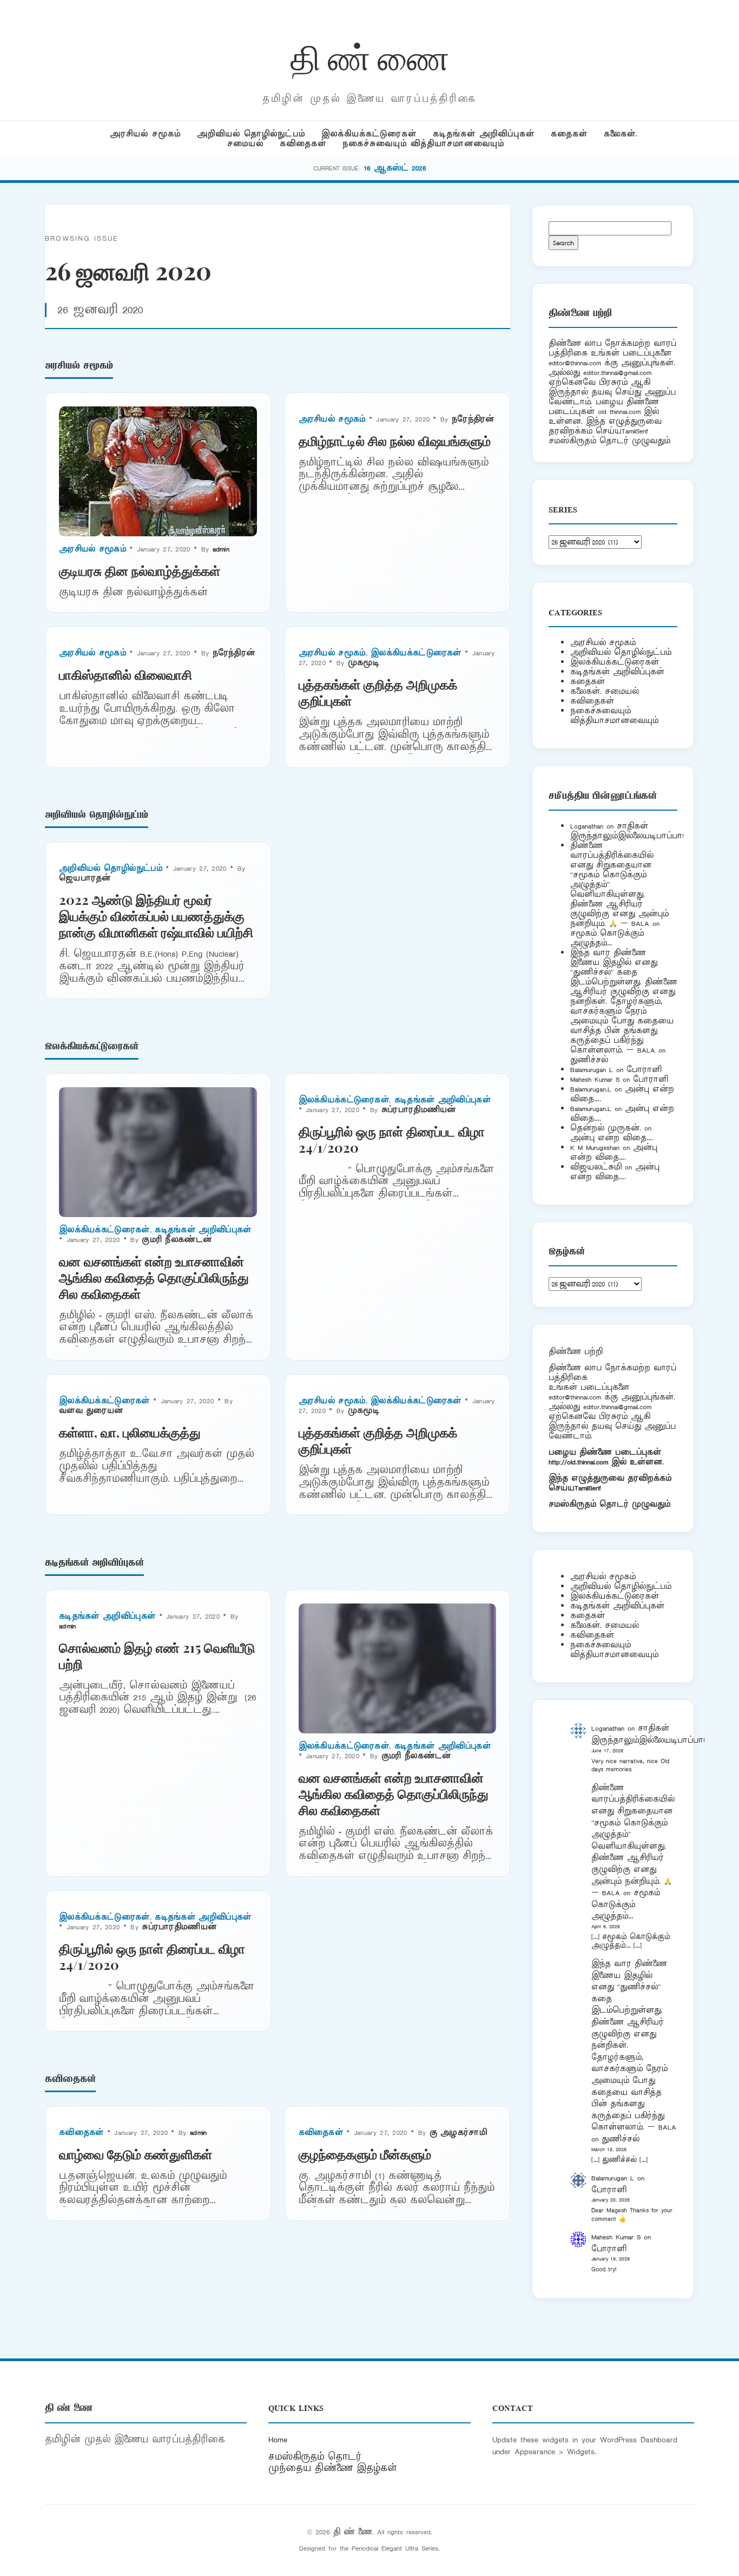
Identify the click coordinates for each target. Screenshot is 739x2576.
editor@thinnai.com (575, 363)
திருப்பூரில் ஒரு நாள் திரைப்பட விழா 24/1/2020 (392, 1139)
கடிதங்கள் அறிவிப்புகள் (484, 134)
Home (278, 2440)
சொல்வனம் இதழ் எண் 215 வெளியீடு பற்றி (157, 1655)
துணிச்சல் (589, 1060)
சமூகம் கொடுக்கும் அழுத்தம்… (607, 938)
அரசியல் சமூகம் (145, 134)
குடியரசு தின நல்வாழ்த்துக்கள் (140, 570)
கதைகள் (569, 134)
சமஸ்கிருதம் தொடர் (315, 2457)
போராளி (644, 1070)
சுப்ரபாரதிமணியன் (419, 1110)
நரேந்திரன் (473, 419)
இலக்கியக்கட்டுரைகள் (369, 134)
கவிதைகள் (303, 144)
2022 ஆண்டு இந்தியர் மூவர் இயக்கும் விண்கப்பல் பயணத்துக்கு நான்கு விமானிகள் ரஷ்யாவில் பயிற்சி (156, 916)
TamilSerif (588, 1488)
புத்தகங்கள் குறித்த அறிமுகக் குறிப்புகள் (378, 692)
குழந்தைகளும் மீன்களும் (365, 2154)
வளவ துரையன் (91, 1411)
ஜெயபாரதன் (85, 878)
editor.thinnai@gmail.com (617, 373)
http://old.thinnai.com (578, 1462)
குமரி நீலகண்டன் (177, 1240)
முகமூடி (364, 663)
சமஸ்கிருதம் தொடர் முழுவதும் (609, 1504)
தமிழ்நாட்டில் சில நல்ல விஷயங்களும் (395, 441)
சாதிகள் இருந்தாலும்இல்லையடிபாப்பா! (627, 831)
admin (221, 549)
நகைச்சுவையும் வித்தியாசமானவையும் (423, 144)
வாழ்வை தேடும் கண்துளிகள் (136, 2154)
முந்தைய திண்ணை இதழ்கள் (333, 2468)
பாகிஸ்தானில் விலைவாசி (126, 674)
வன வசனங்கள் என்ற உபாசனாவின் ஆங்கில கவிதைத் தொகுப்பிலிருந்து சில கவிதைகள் (154, 1277)
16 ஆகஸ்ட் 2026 (395, 168)
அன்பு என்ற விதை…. (612, 1138)
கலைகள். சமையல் (605, 691)
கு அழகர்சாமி (458, 2133)
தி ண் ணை (370, 56)
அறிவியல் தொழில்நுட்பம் (251, 134)
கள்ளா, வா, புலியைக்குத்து (130, 1432)
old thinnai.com (619, 412)
